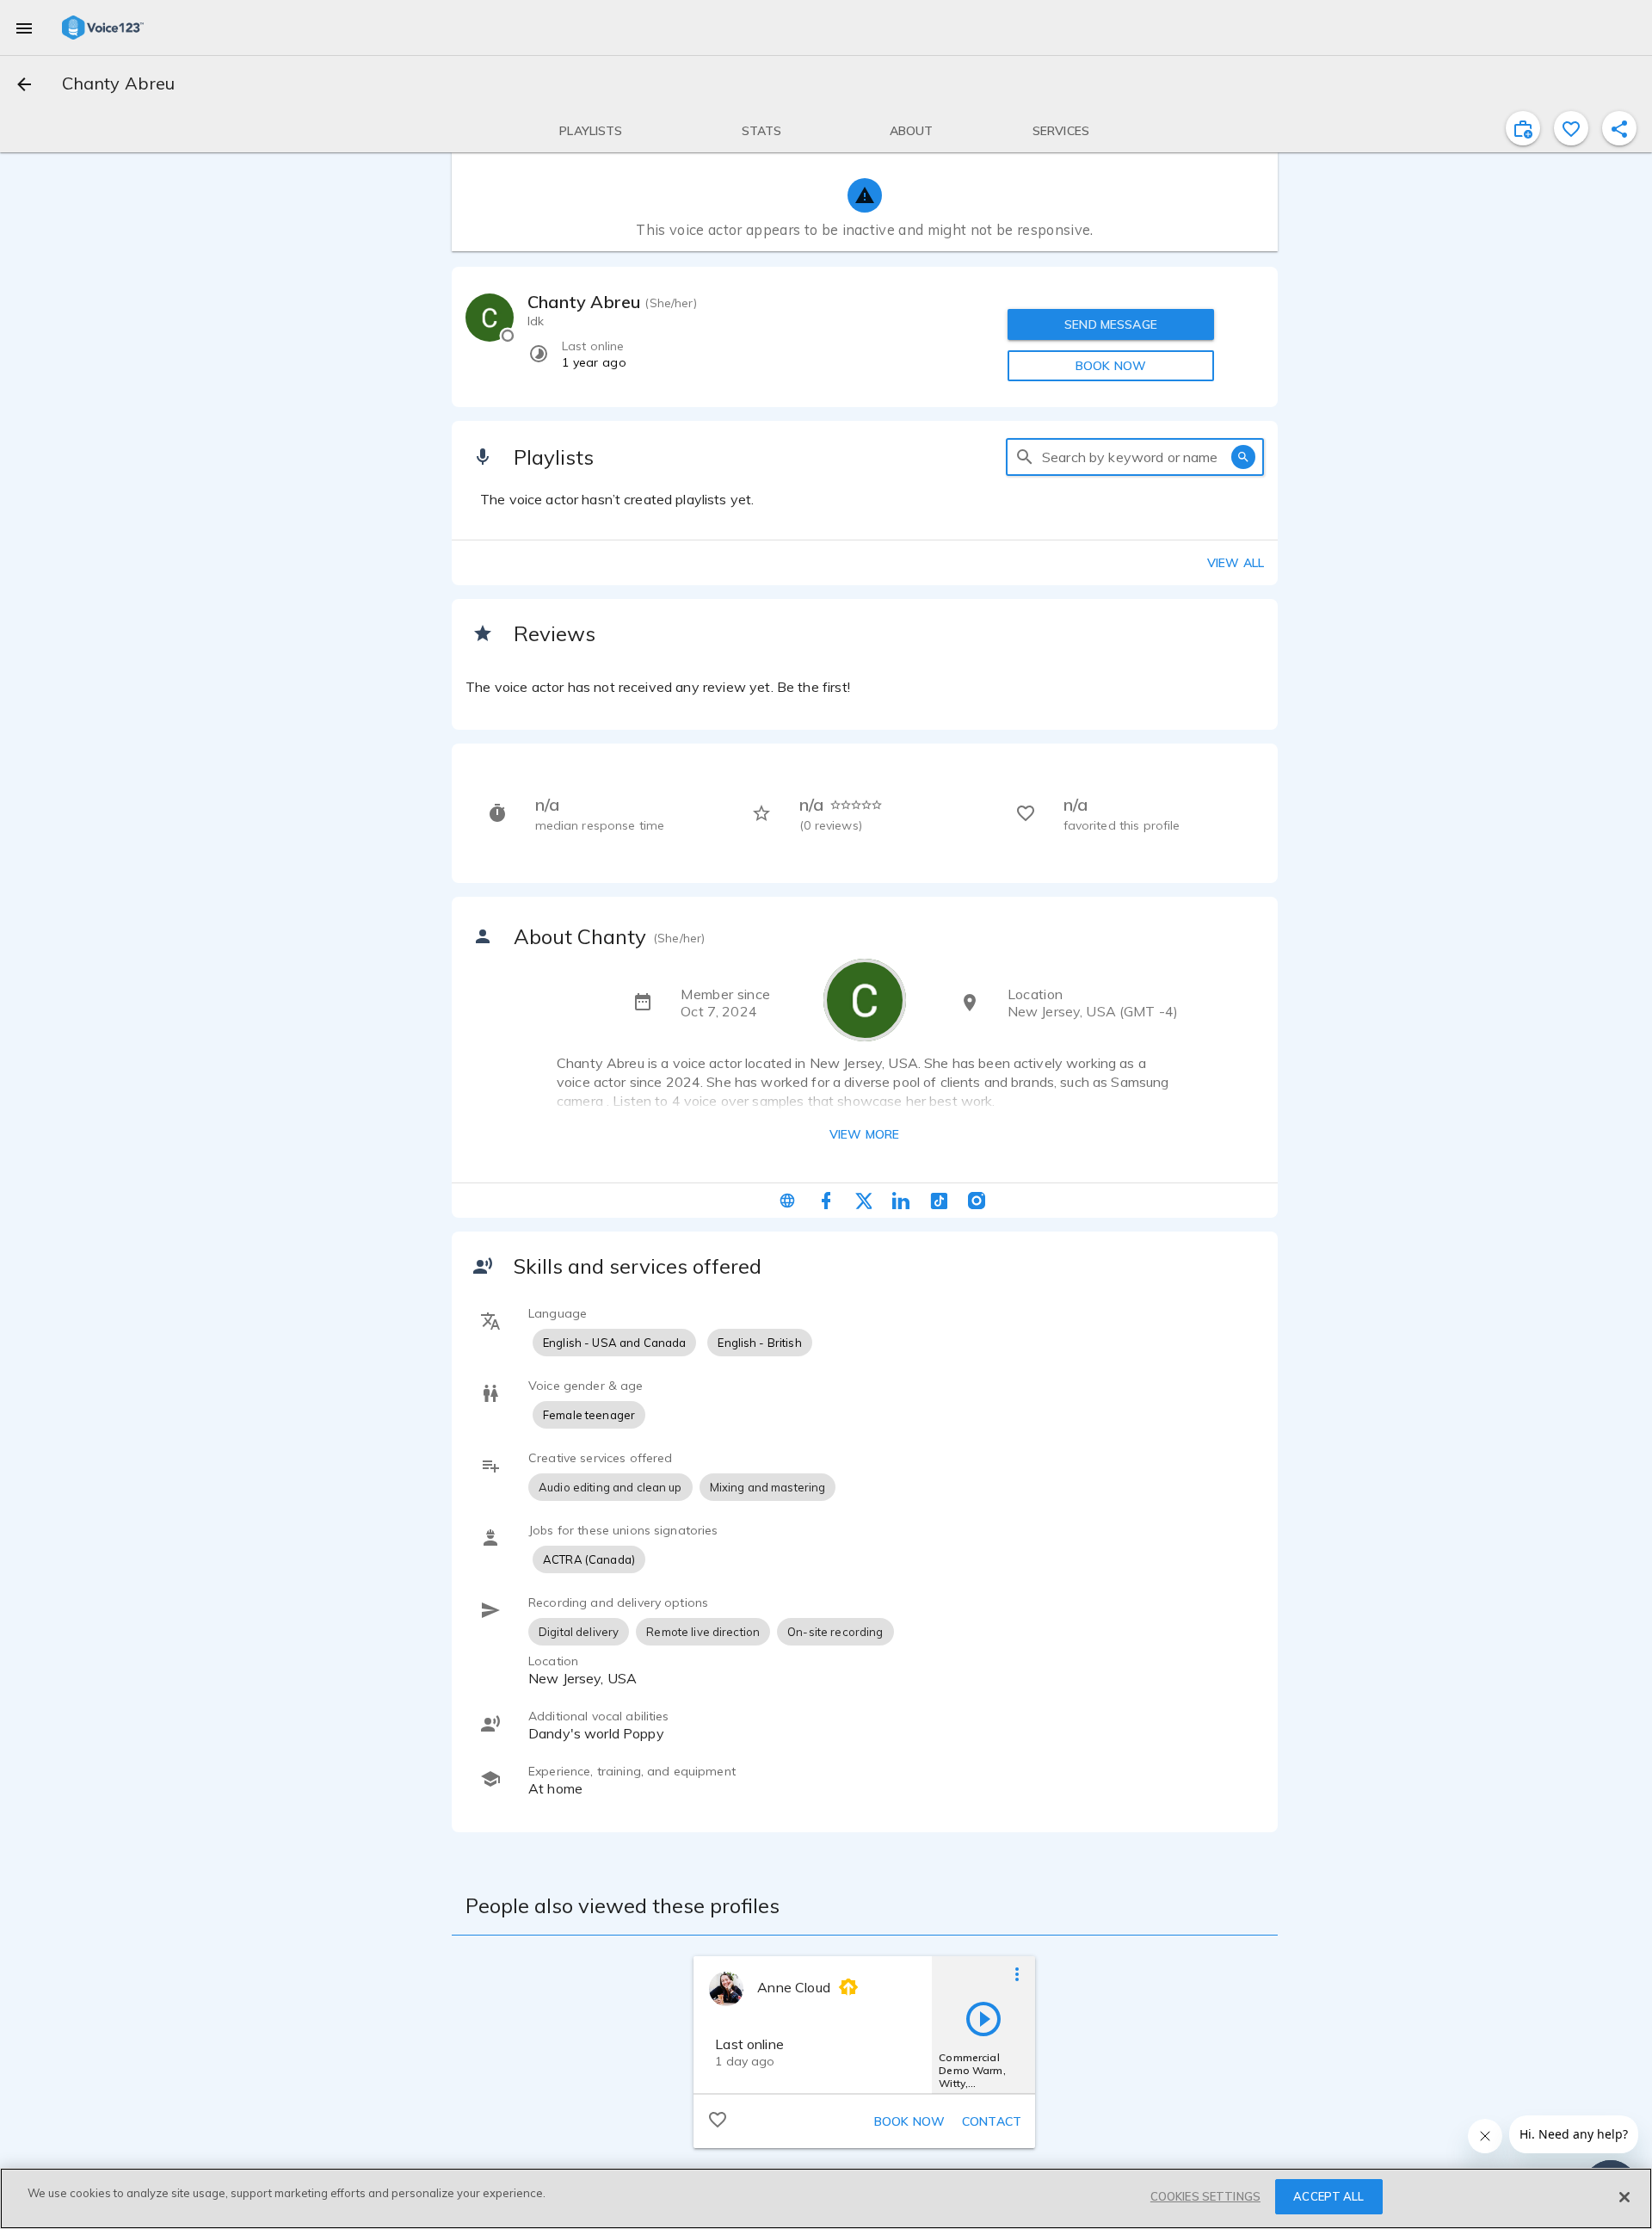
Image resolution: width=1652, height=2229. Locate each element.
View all (1236, 563)
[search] (1025, 457)
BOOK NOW (1111, 366)
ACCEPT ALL (1328, 2196)
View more (864, 1134)
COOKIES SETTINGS (1205, 2196)
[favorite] (1571, 128)
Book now (909, 2121)
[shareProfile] (1619, 128)
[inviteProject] (1523, 128)
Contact (992, 2121)
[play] (983, 2018)
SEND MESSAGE (1111, 324)
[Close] (1624, 2197)
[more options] (1017, 1973)
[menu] (24, 28)
